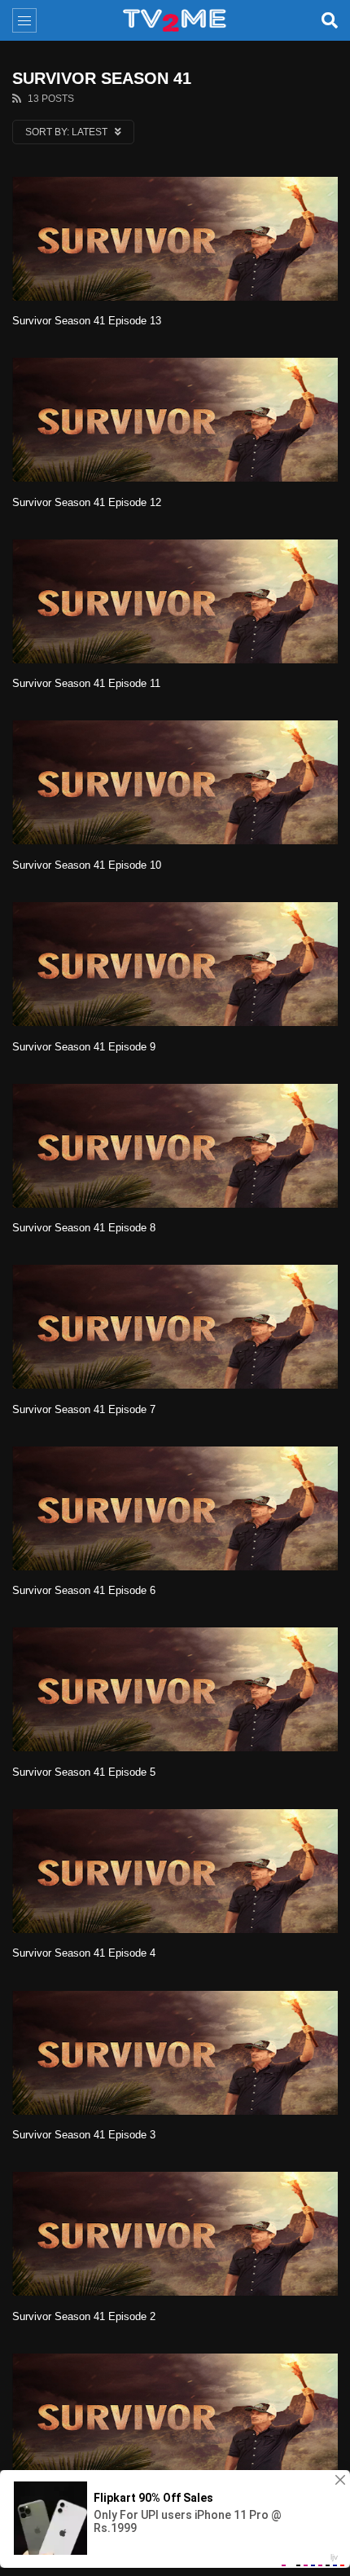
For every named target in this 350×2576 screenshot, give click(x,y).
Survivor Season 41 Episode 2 (84, 2316)
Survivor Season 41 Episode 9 (84, 1047)
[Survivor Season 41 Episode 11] (175, 601)
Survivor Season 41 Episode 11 (86, 683)
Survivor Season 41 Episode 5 (84, 1772)
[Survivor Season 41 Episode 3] (175, 2053)
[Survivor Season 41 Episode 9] (175, 964)
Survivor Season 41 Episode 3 (84, 2135)
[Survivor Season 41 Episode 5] (175, 1689)
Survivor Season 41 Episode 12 (87, 502)
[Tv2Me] (175, 20)
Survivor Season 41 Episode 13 (87, 321)
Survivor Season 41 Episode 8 (84, 1228)
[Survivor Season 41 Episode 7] (175, 1327)
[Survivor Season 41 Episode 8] (175, 1146)
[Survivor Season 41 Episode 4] (175, 1871)
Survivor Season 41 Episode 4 (84, 1953)
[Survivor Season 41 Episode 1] (175, 2415)
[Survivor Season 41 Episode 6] (175, 1508)
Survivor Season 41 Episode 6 (84, 1590)
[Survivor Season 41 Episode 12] (175, 420)
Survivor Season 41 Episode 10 (87, 865)
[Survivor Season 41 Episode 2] (175, 2234)
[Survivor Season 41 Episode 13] (175, 239)
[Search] (330, 20)
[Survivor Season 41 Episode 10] (175, 782)
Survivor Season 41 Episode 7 (84, 1409)
